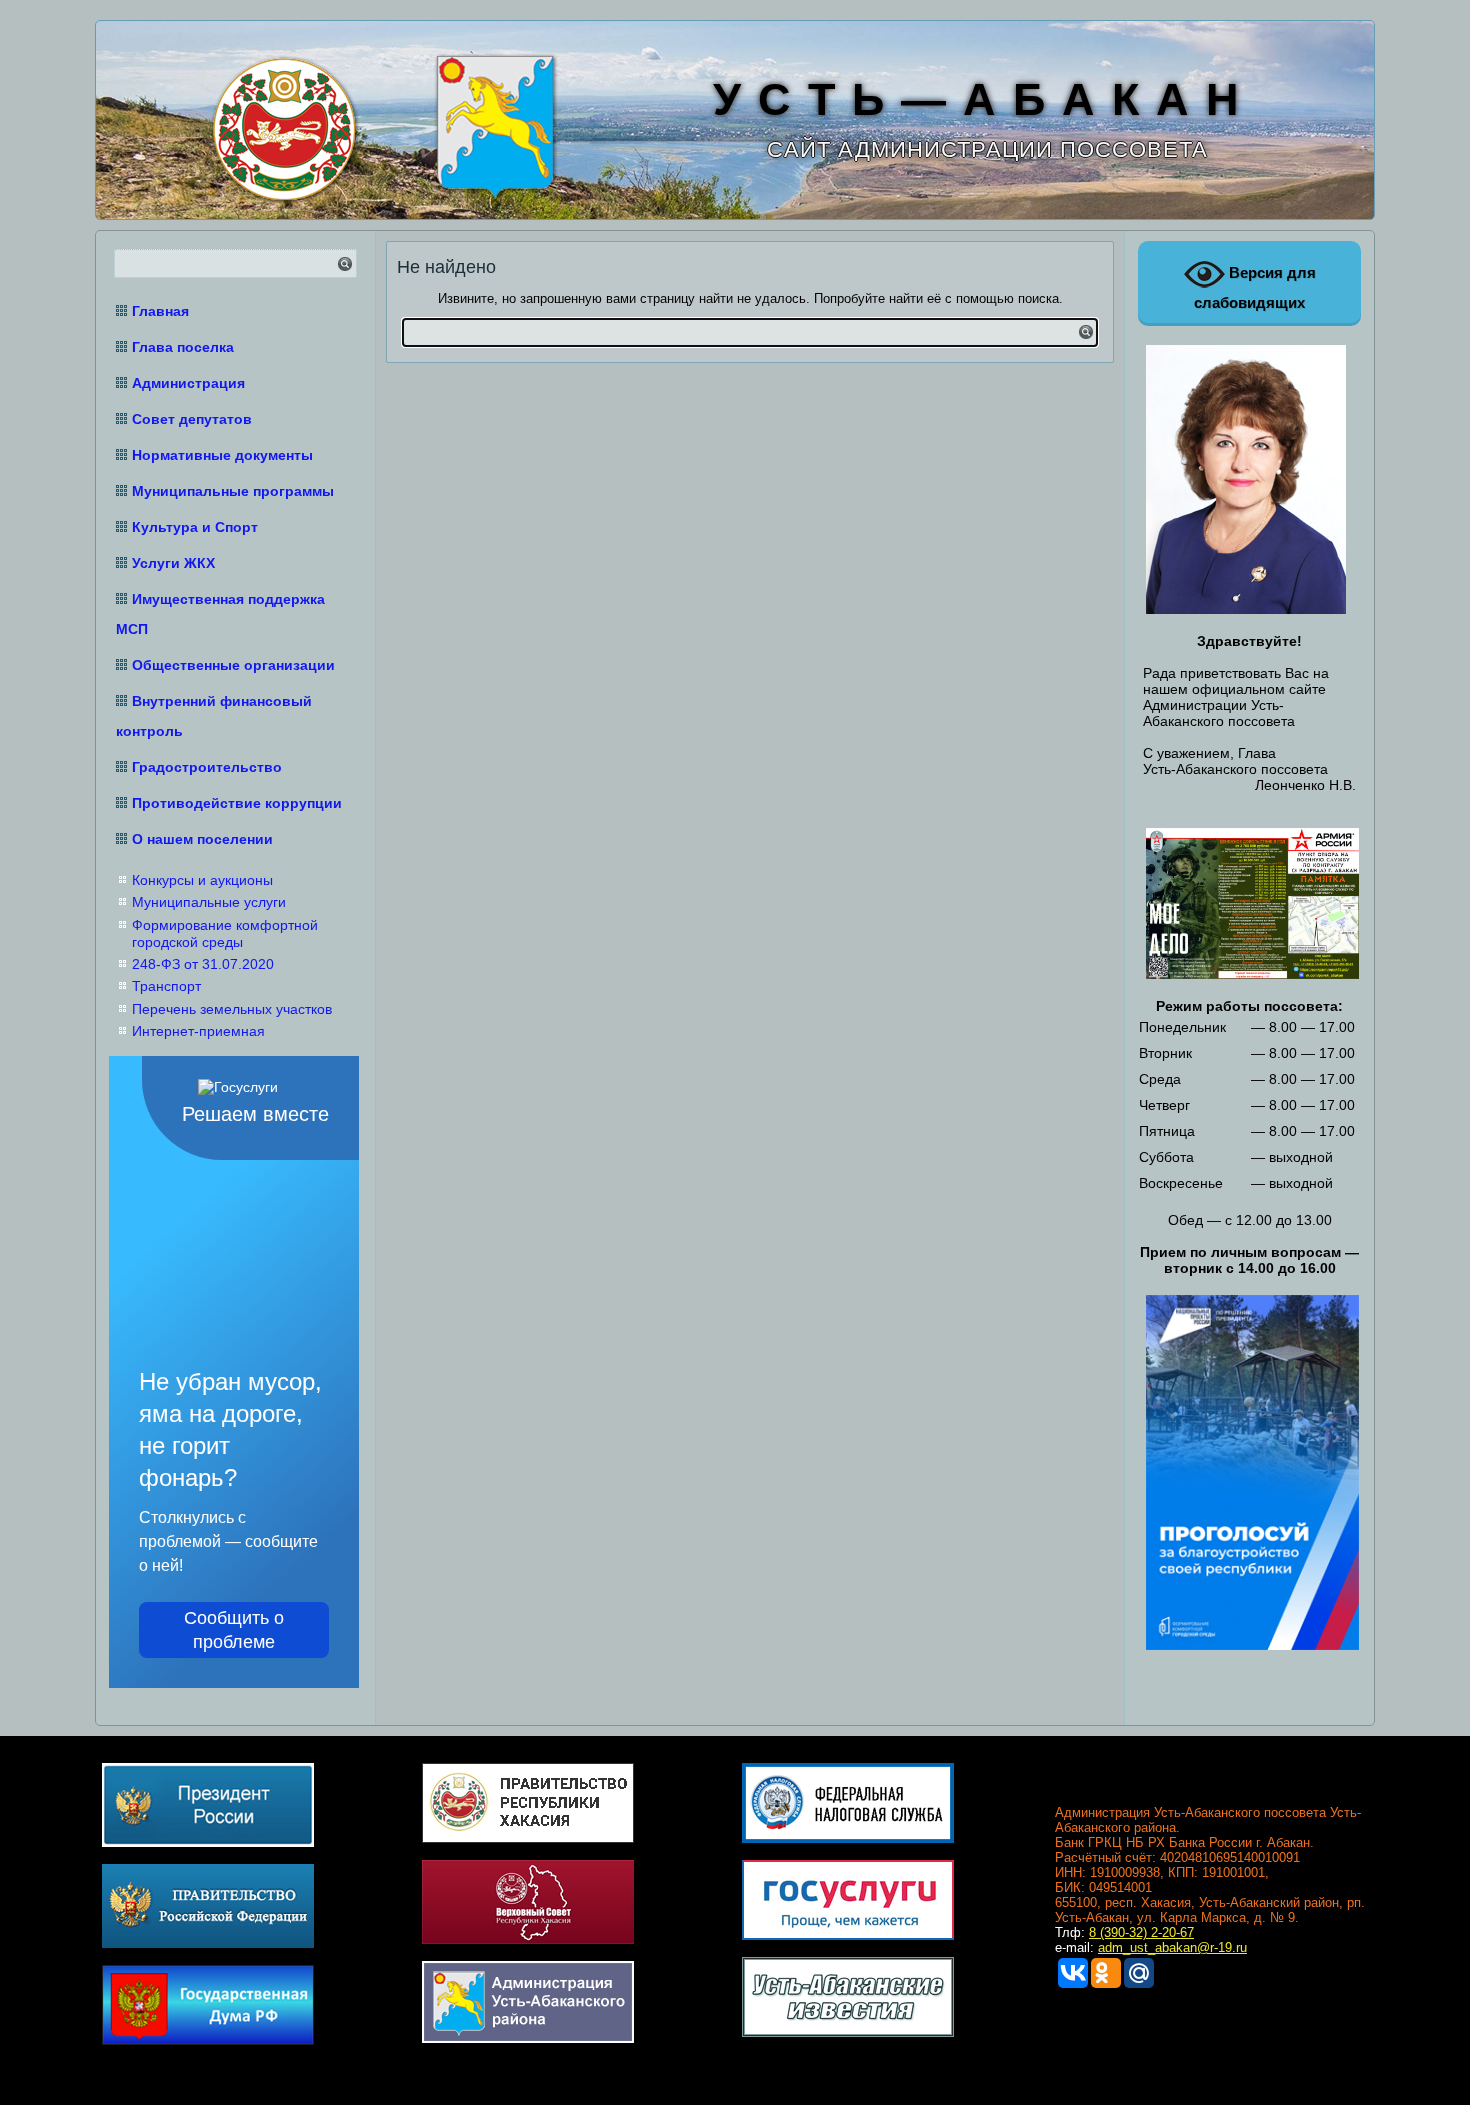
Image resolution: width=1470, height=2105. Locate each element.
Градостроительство (207, 767)
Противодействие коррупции (237, 803)
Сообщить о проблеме (234, 1630)
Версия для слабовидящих (1255, 287)
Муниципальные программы (233, 491)
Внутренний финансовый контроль (214, 716)
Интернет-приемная (198, 1031)
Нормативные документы (222, 455)
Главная (160, 311)
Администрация (188, 383)
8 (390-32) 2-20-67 (1141, 1932)
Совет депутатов (192, 419)
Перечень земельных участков (232, 1009)
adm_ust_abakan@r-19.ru (1172, 1947)
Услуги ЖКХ (173, 563)
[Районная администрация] (492, 124)
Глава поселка (183, 347)
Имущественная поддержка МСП (220, 614)
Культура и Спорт (195, 527)
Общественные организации (233, 665)
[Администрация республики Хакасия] (281, 126)
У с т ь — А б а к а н (977, 99)
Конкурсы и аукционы (202, 880)
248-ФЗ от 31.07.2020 (203, 964)
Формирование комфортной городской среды (225, 933)
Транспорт (166, 986)
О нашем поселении (202, 839)
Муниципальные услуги (209, 902)
